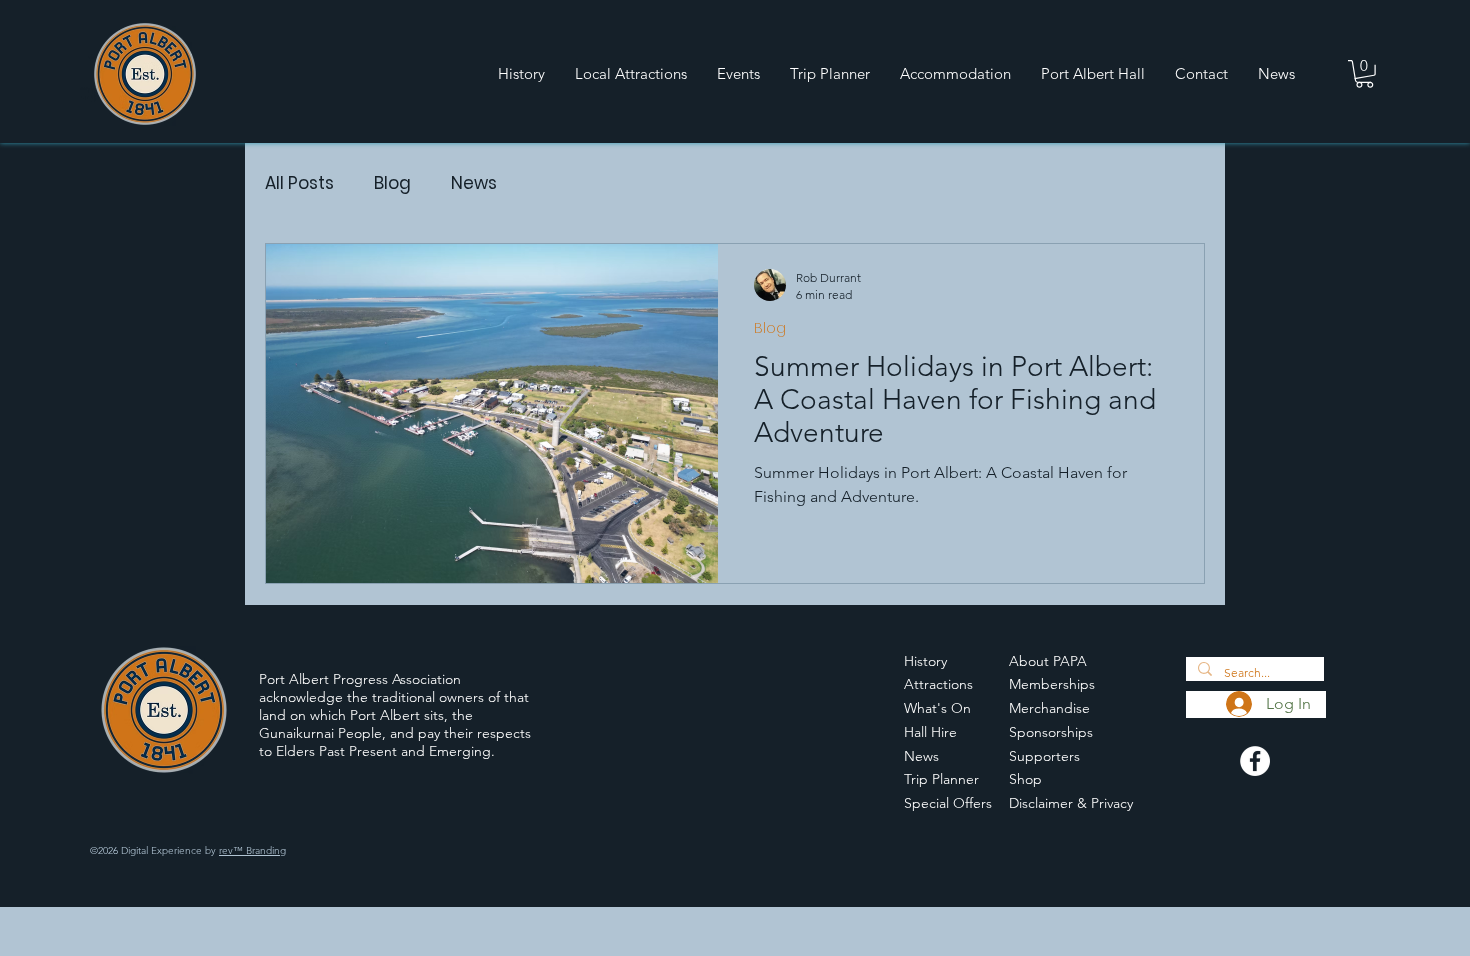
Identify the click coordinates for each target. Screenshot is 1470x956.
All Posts (299, 183)
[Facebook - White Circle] (1255, 761)
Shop (1025, 779)
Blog (392, 183)
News (474, 183)
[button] (1364, 74)
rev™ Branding (252, 850)
